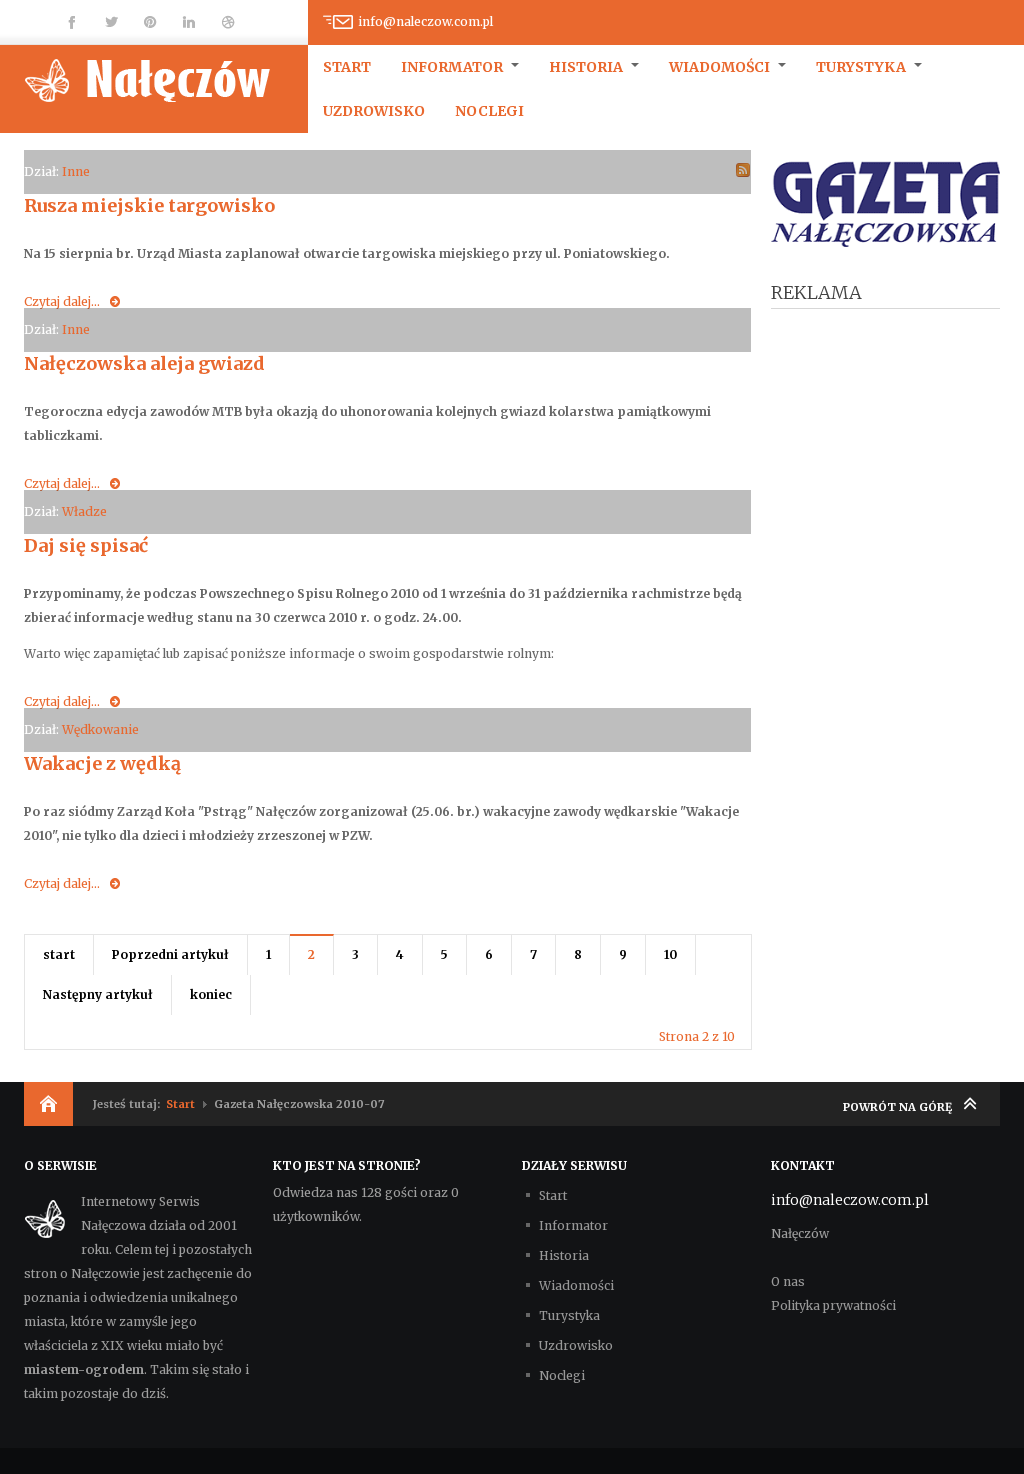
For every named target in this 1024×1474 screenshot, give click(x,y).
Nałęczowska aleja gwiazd (144, 363)
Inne (76, 171)
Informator (453, 67)
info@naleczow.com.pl (425, 21)
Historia (587, 67)
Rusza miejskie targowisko (149, 205)
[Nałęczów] (166, 80)
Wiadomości (721, 67)
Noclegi (489, 111)
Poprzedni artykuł (170, 954)
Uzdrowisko (374, 111)
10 (670, 954)
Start (347, 67)
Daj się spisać (86, 545)
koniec (211, 994)
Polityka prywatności (833, 1305)
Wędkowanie (100, 729)
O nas (788, 1281)
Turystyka (862, 67)
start (59, 954)
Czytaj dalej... (62, 301)
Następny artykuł (98, 994)
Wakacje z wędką (102, 763)
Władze (84, 511)
